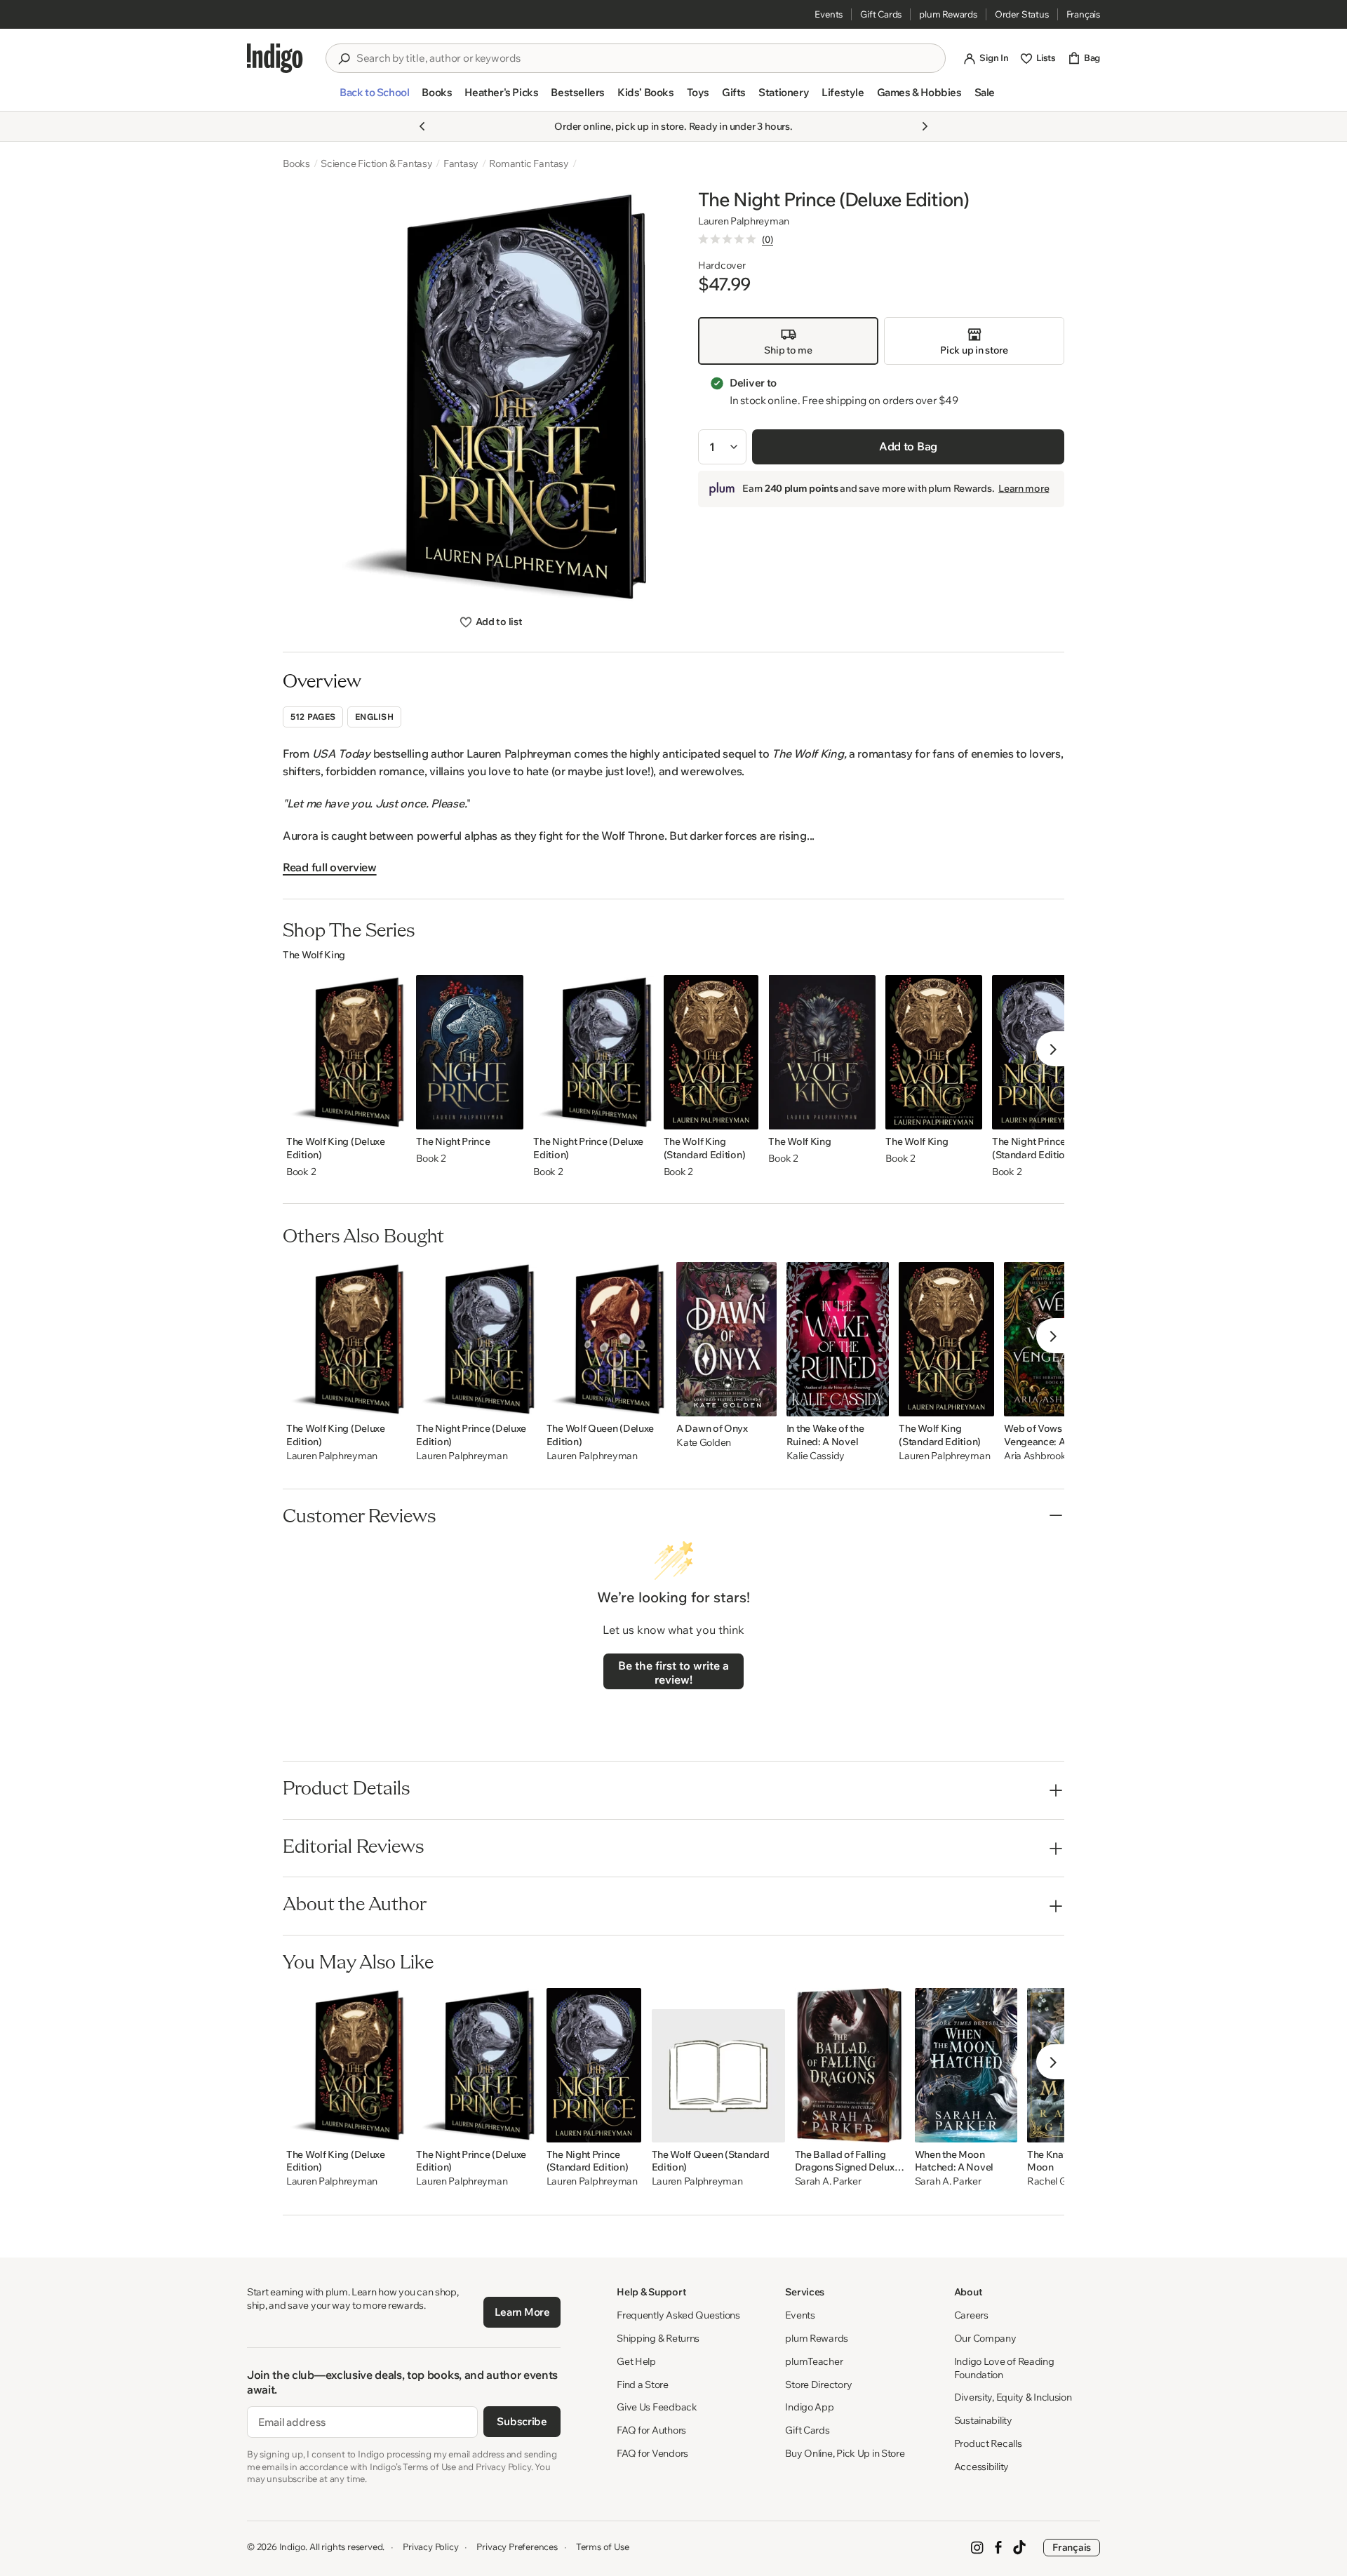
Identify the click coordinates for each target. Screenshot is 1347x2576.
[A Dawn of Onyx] (726, 1339)
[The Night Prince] (470, 1052)
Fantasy (461, 163)
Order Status (1022, 14)
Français (1083, 14)
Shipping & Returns (658, 2338)
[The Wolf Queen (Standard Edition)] (718, 2065)
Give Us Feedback (657, 2407)
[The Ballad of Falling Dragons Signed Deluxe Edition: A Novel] (850, 2065)
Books (296, 163)
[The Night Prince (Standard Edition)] (594, 2065)
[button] (374, 98)
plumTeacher (814, 2361)
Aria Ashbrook (1035, 1456)
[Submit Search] (344, 59)
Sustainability (983, 2420)
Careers (971, 2315)
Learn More (522, 2312)
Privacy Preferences (517, 2547)
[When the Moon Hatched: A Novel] (966, 2065)
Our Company (985, 2338)
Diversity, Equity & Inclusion (1013, 2397)
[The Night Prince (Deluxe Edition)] (593, 1052)
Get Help (636, 2361)
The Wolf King (314, 955)
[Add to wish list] (391, 1115)
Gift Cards (881, 14)
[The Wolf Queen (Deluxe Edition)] (607, 1339)
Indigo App (809, 2407)
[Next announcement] (925, 126)
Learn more (1024, 488)
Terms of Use (603, 2547)
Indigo (293, 2547)
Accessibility (981, 2467)
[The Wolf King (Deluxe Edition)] (346, 1052)
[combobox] (645, 58)
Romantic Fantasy (529, 163)
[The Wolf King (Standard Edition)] (711, 1052)
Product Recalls (988, 2443)
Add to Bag (908, 446)
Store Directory (818, 2384)
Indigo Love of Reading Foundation (1004, 2368)
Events (829, 14)
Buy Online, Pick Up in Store (845, 2453)
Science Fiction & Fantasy (377, 163)
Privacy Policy (430, 2547)
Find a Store (643, 2384)
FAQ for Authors (651, 2430)
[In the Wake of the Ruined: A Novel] (838, 1339)
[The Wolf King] (822, 1052)
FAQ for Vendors (652, 2453)
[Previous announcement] (422, 126)
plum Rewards (948, 14)
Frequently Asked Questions (678, 2315)
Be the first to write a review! (673, 1672)
